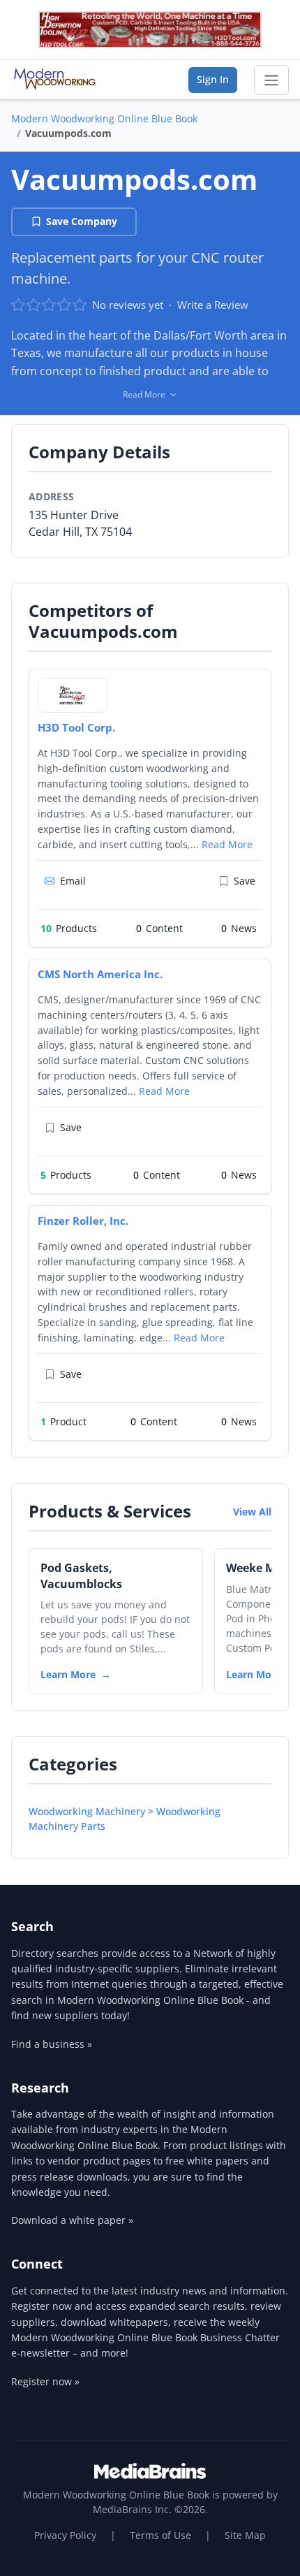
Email (73, 881)
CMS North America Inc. (100, 974)
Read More (227, 844)
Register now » (45, 2381)
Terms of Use (160, 2535)
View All (252, 1512)
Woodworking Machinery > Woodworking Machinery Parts (125, 1819)
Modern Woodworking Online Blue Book (104, 118)
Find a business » (52, 2044)
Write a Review (213, 305)
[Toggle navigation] (271, 80)
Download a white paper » (72, 2220)
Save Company (82, 221)
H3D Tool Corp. (76, 727)
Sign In (213, 79)
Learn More (68, 1674)
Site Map (245, 2535)
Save (245, 881)
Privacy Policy (65, 2535)
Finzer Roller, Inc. (83, 1221)
